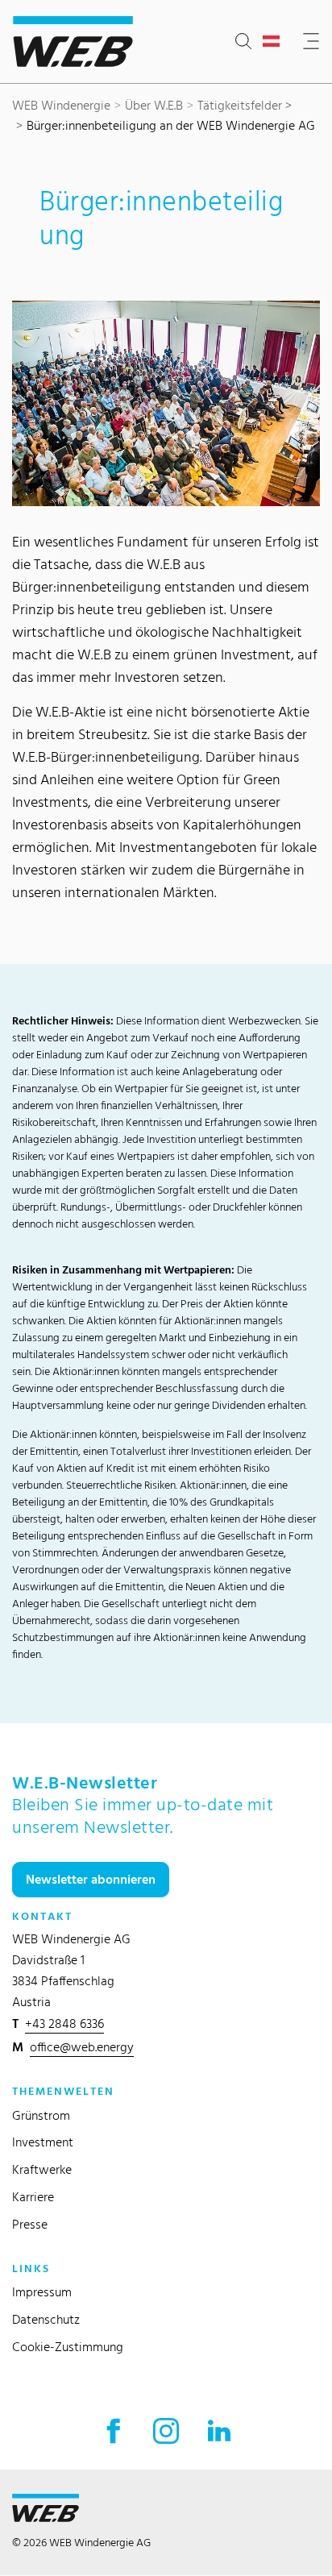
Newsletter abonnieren (91, 1879)
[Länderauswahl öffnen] (274, 42)
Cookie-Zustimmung (68, 2347)
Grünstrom (41, 2115)
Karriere (33, 2197)
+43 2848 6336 (64, 2023)
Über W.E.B (154, 105)
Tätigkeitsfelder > (245, 105)
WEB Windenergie (61, 105)
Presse (30, 2224)
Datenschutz (46, 2319)
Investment (43, 2142)
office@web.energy (82, 2047)
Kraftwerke (42, 2169)
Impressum (42, 2292)
